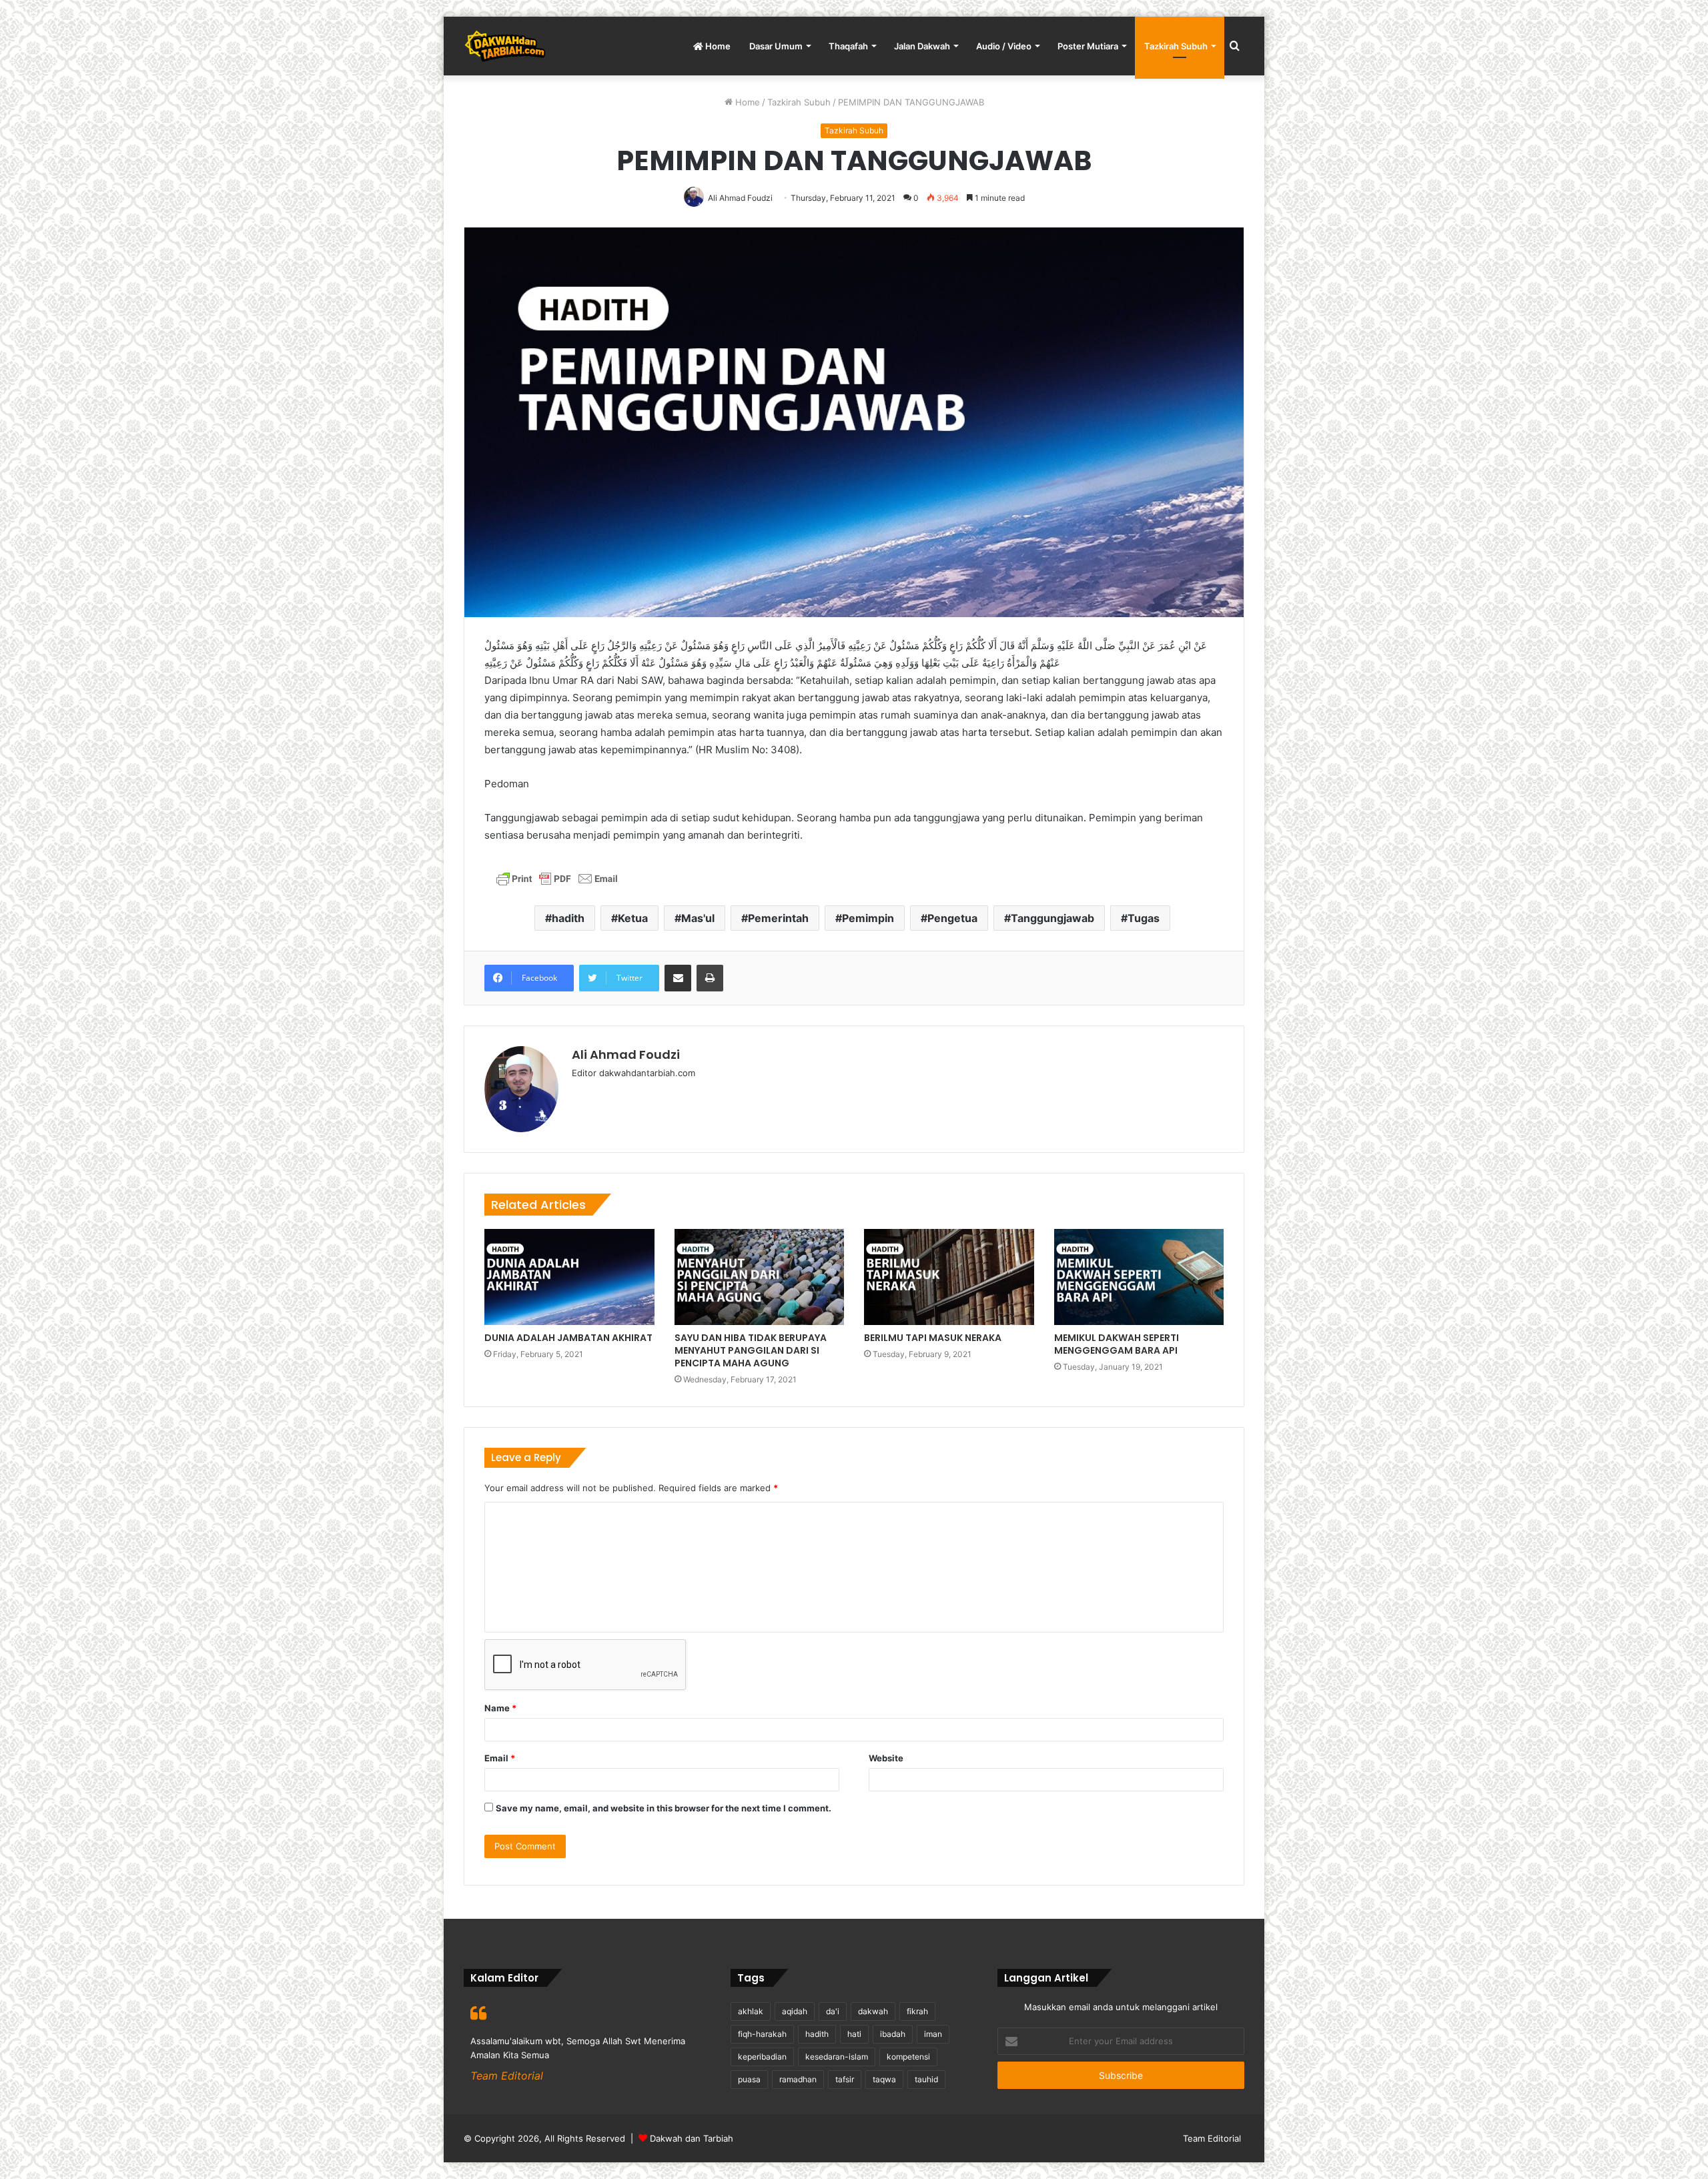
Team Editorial (1212, 2138)
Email (500, 1758)
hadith (568, 918)
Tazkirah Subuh (1176, 46)
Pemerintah (778, 918)
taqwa (884, 2079)
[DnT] (505, 46)
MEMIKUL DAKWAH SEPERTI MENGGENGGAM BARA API (1117, 1344)
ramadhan (798, 2079)
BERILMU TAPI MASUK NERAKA (933, 1338)
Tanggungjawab (1052, 918)
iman (933, 2034)
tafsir (845, 2079)
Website (886, 1758)
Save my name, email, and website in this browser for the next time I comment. (664, 1808)
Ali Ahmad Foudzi (626, 1054)
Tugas (1144, 918)
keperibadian (762, 2057)
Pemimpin (868, 918)
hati (854, 2034)
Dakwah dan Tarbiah (692, 2138)
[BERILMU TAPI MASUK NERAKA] (949, 1277)
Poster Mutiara (1088, 46)
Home (717, 46)
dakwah (873, 2011)
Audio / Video (1004, 46)
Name (500, 1708)
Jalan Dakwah (922, 46)
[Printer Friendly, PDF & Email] (557, 883)
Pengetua (952, 918)
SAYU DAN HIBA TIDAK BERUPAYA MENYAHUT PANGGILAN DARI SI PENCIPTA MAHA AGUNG (751, 1350)
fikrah (917, 2011)
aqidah (795, 2011)
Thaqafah (848, 46)
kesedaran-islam (837, 2057)
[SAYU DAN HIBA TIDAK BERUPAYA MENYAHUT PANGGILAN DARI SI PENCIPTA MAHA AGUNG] (760, 1277)
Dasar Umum (776, 46)
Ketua (633, 918)
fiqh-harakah (762, 2034)
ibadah (893, 2034)
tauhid (926, 2079)
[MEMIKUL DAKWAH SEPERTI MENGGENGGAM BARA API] (1139, 1277)
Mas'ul (698, 918)
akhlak (751, 2011)
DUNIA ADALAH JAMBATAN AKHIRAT (568, 1338)
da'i (833, 2011)
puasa (749, 2079)
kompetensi (908, 2057)
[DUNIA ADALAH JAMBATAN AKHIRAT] (569, 1277)
